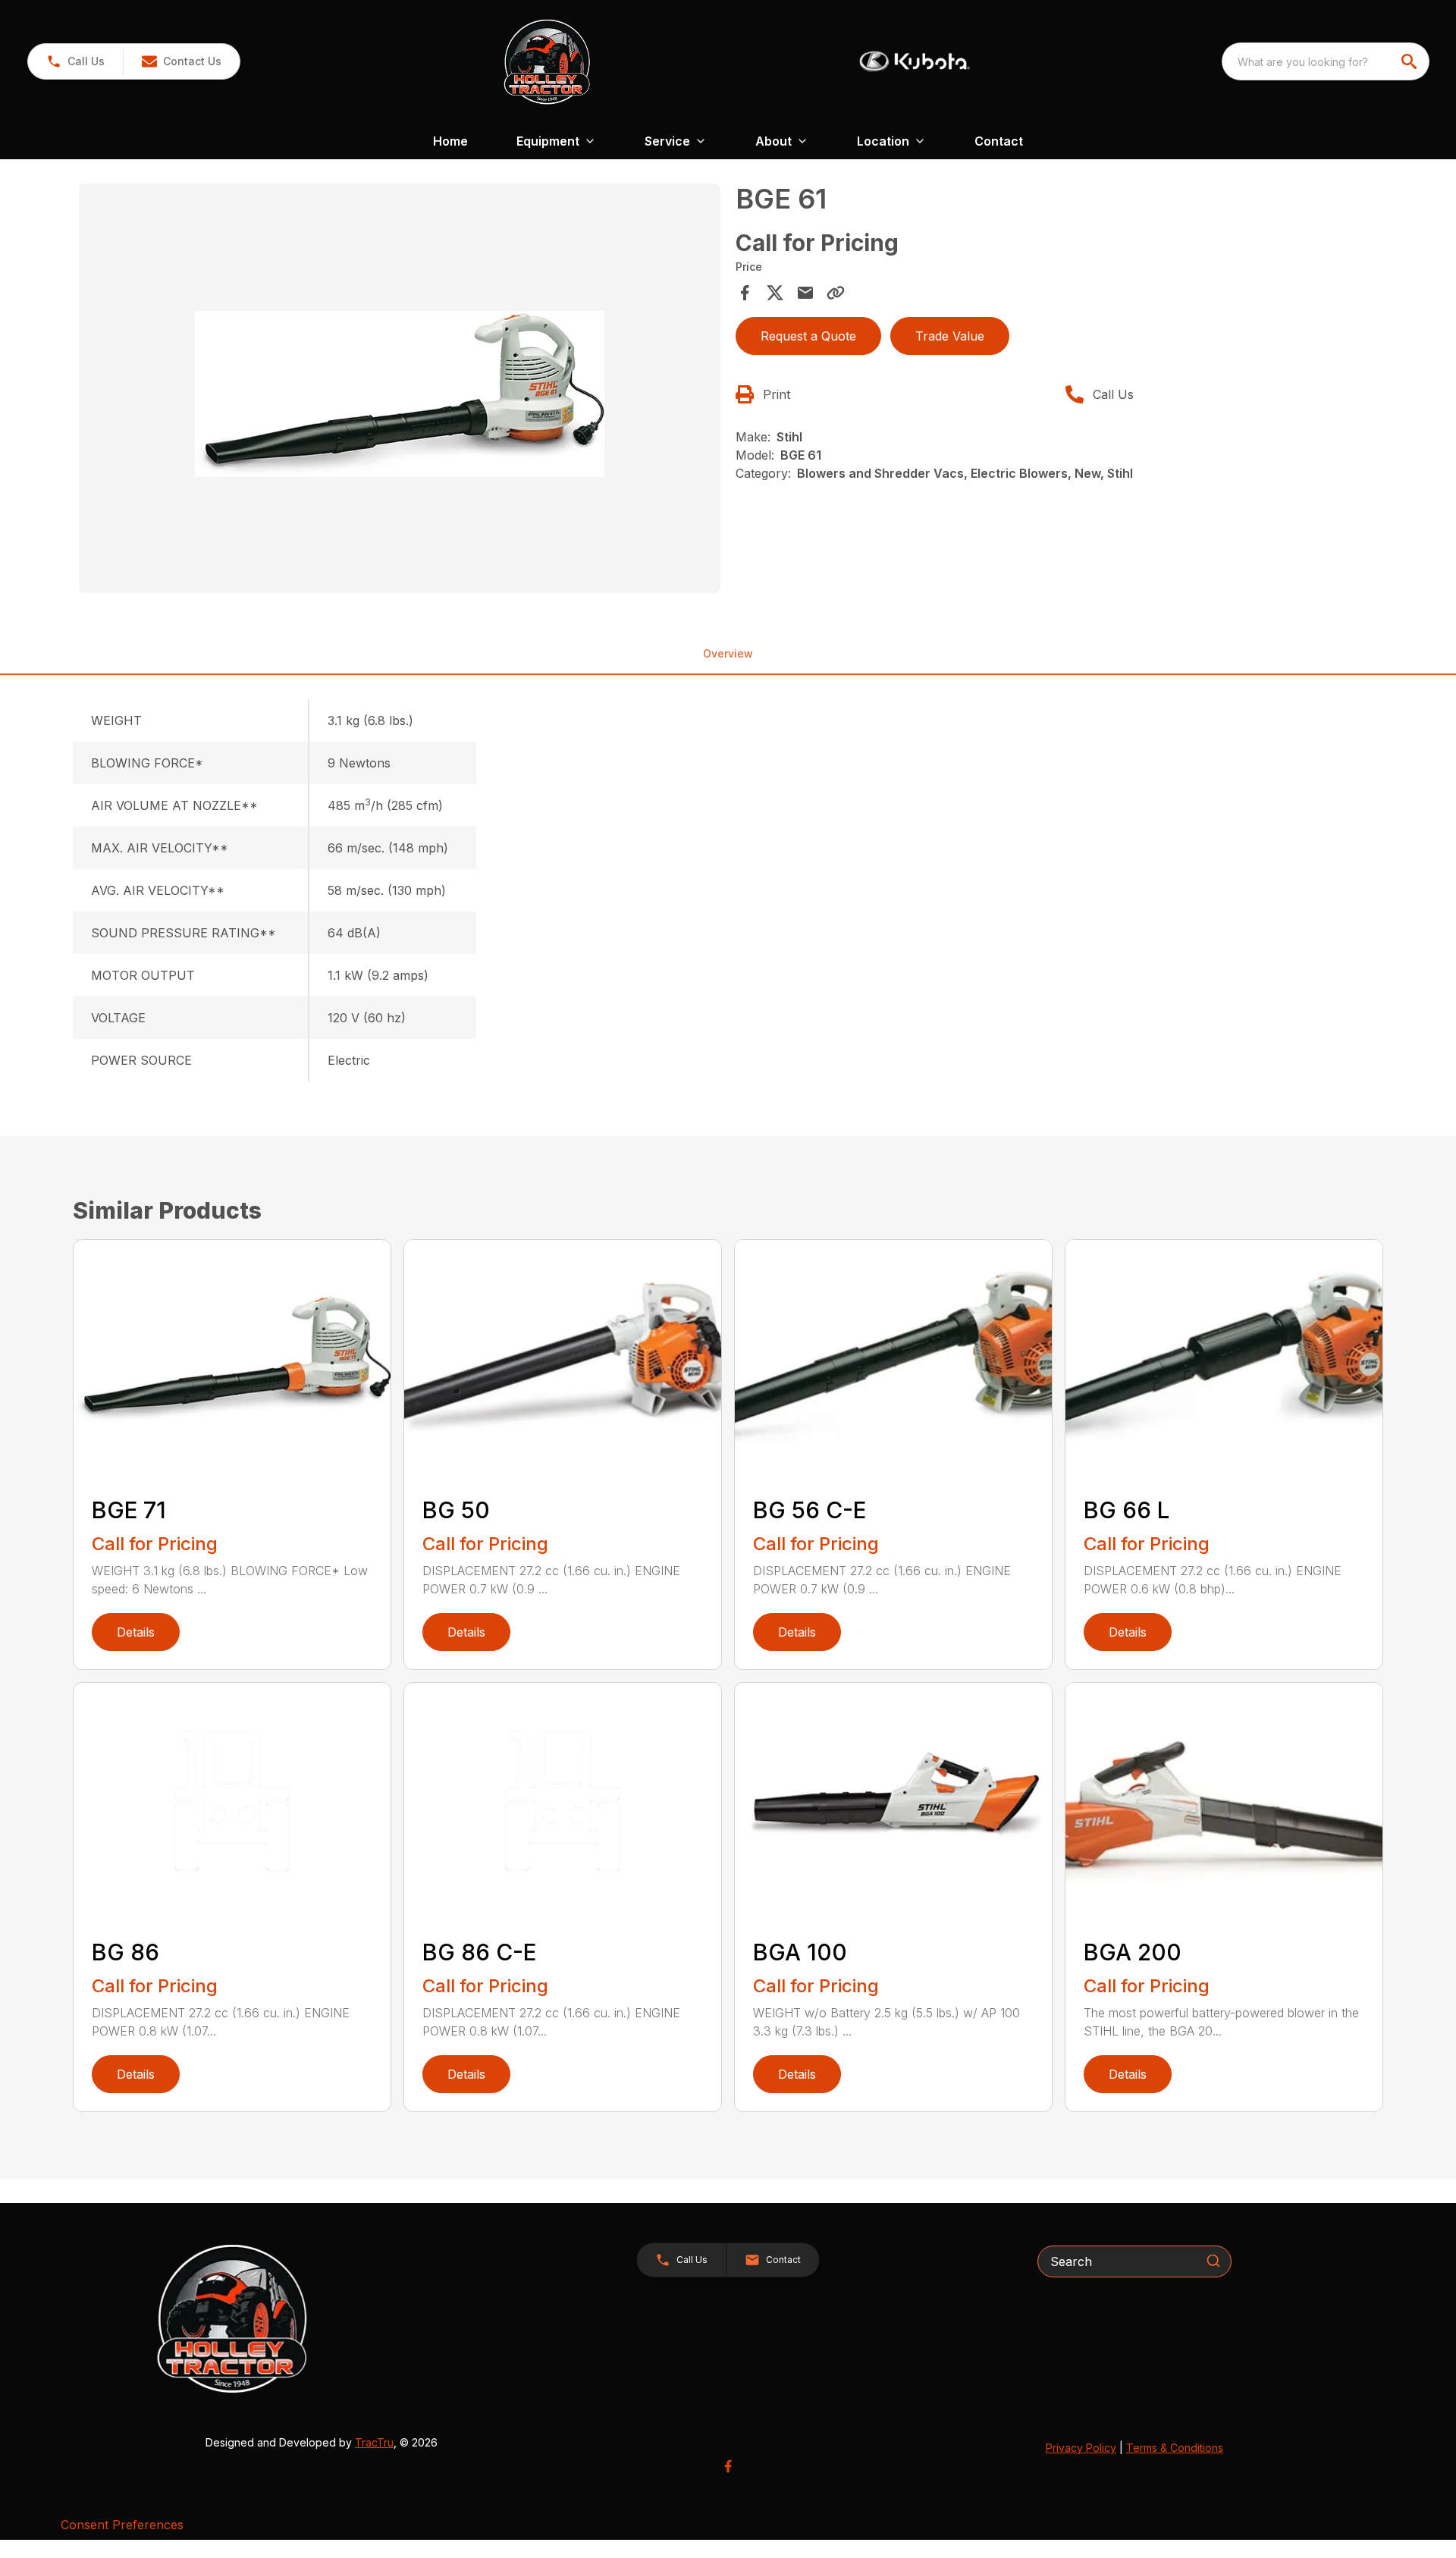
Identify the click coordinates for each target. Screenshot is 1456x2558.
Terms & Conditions (1175, 2448)
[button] (75, 61)
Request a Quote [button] (808, 336)
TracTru (374, 2442)
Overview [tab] (728, 653)
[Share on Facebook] (745, 293)
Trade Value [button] (950, 336)
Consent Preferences (122, 2525)
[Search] (1213, 2261)
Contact (999, 141)
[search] (1410, 61)
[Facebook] (728, 2466)
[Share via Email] (805, 293)
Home (450, 141)
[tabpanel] (400, 391)
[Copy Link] (836, 293)
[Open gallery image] (400, 388)
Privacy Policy (1081, 2448)
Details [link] (136, 1632)
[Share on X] (775, 293)
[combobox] (1326, 61)
